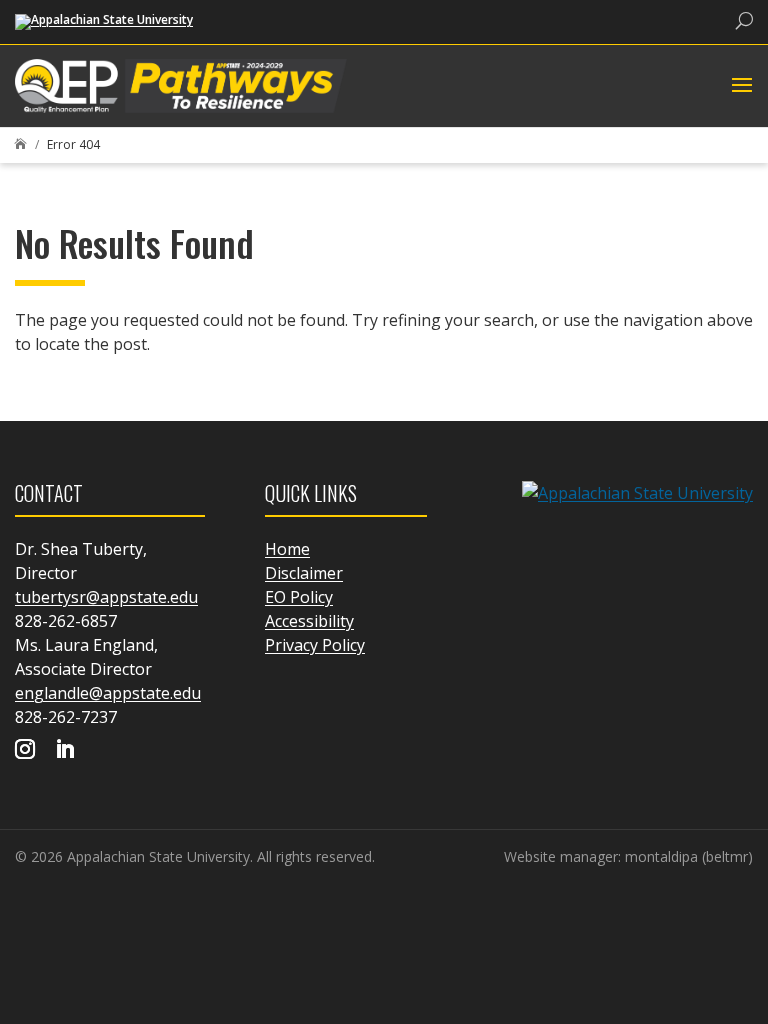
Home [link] (287, 549)
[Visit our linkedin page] (65, 751)
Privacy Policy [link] (315, 645)
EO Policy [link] (299, 597)
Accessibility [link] (309, 621)
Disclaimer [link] (304, 573)
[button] (739, 86)
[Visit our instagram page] (25, 751)
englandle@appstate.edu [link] (108, 693)
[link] (104, 20)
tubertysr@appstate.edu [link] (106, 597)
